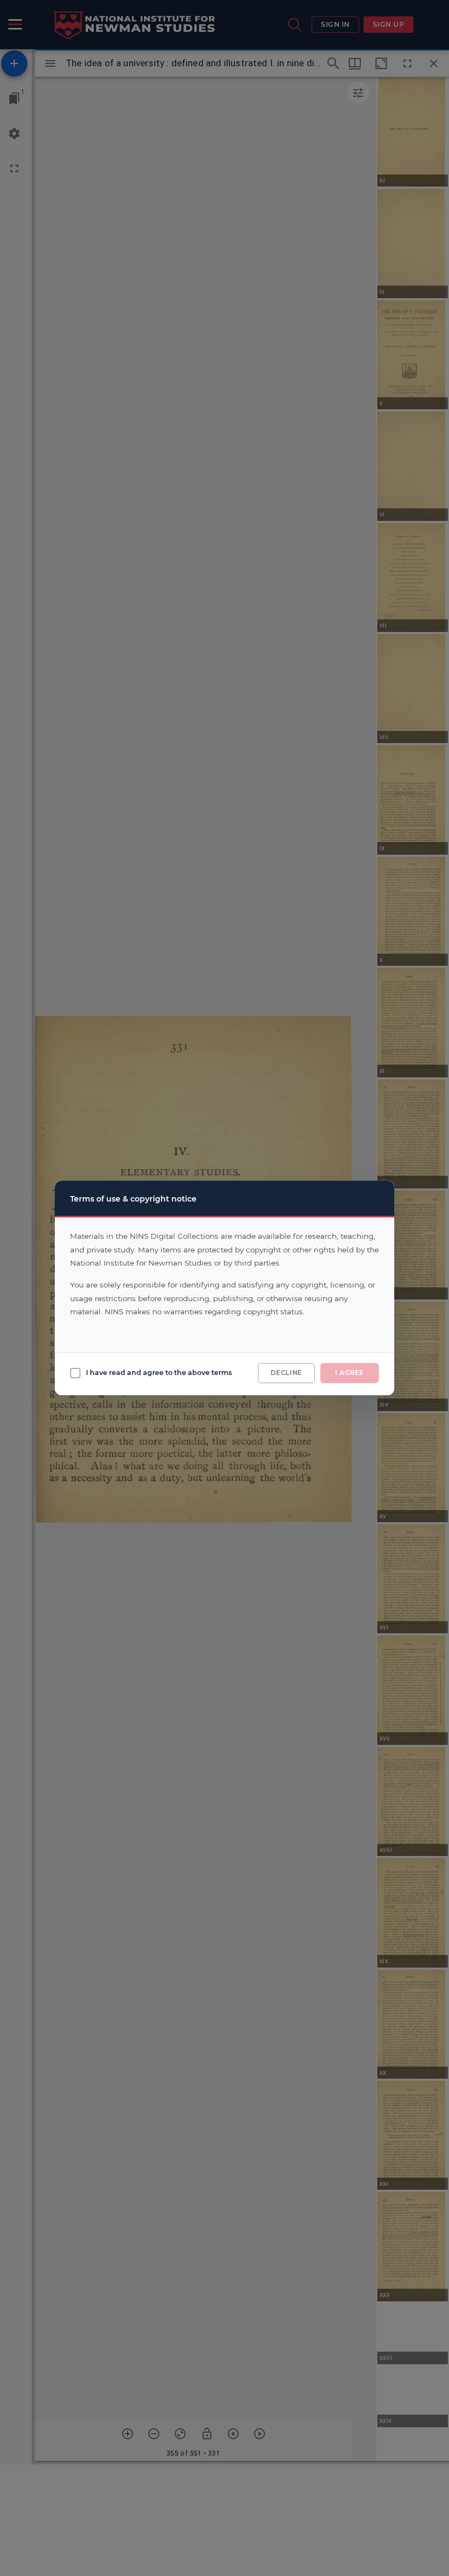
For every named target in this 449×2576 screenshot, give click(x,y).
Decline (286, 1373)
